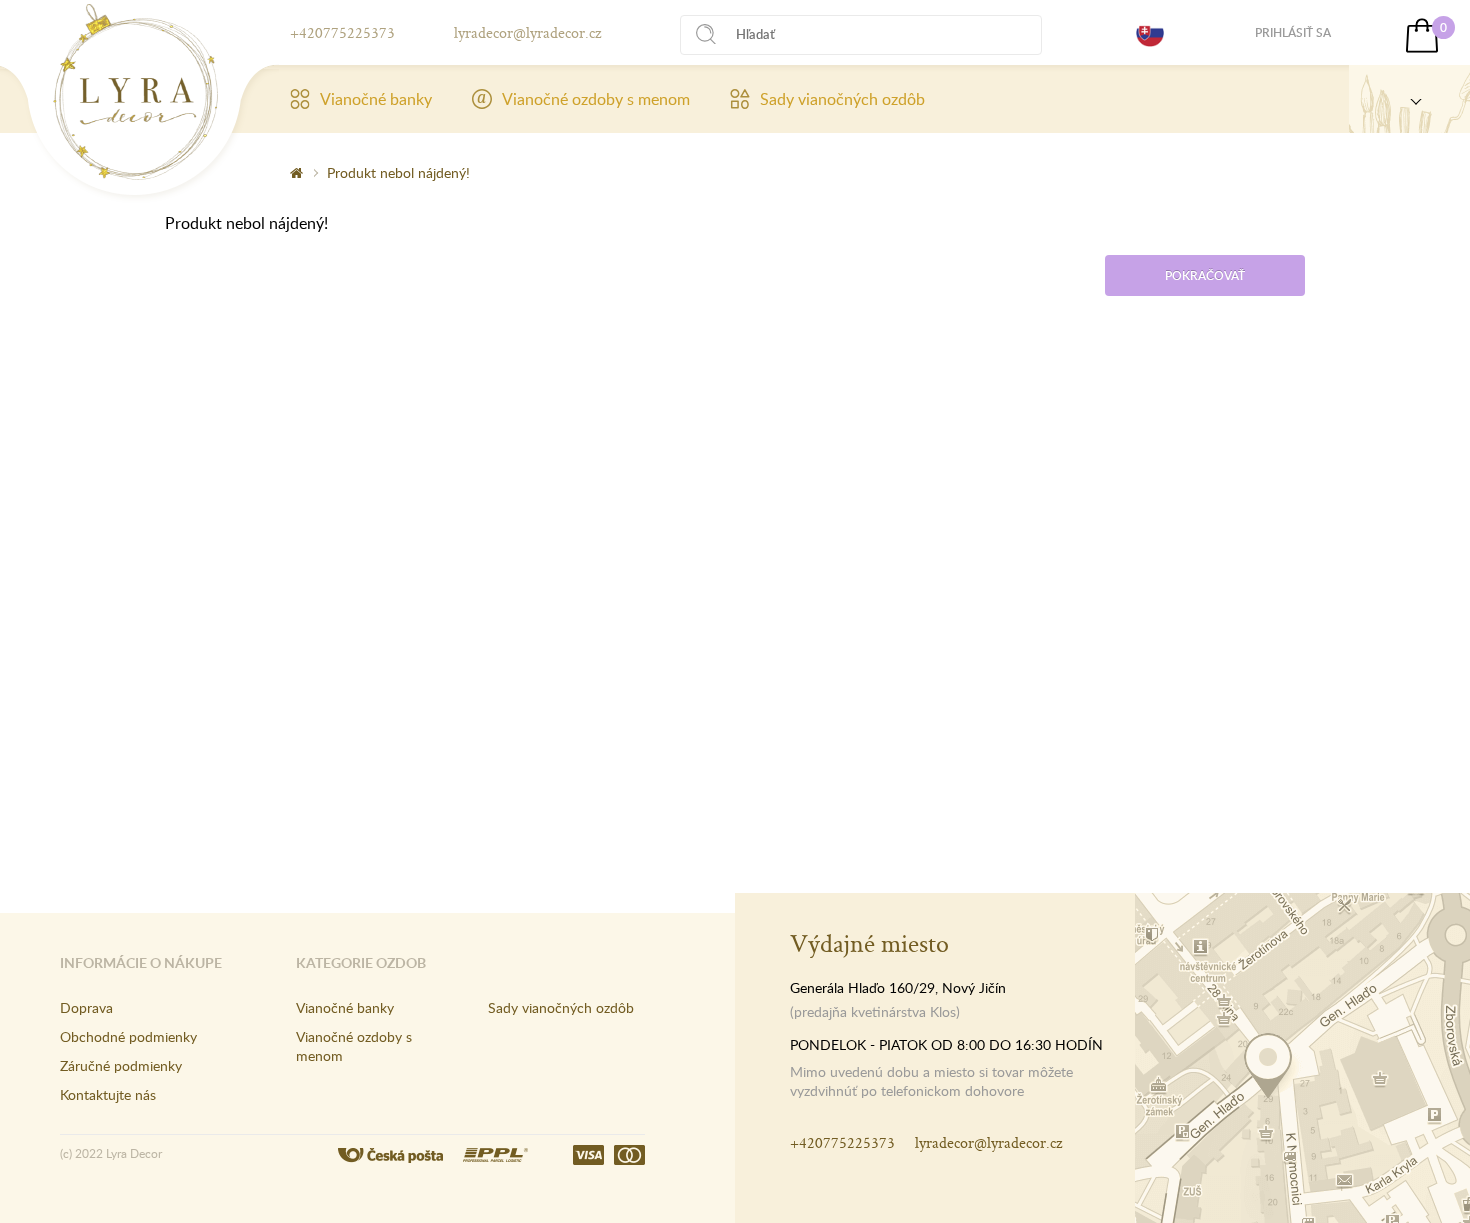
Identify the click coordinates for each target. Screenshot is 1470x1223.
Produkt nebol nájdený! (398, 172)
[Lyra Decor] (1409, 99)
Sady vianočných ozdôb (842, 99)
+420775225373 (342, 32)
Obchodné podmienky (128, 1036)
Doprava (86, 1007)
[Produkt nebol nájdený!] (135, 92)
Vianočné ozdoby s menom (596, 99)
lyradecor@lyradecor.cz (527, 32)
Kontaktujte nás (108, 1094)
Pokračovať (1205, 275)
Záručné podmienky (121, 1065)
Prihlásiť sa (1293, 32)
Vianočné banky (376, 99)
